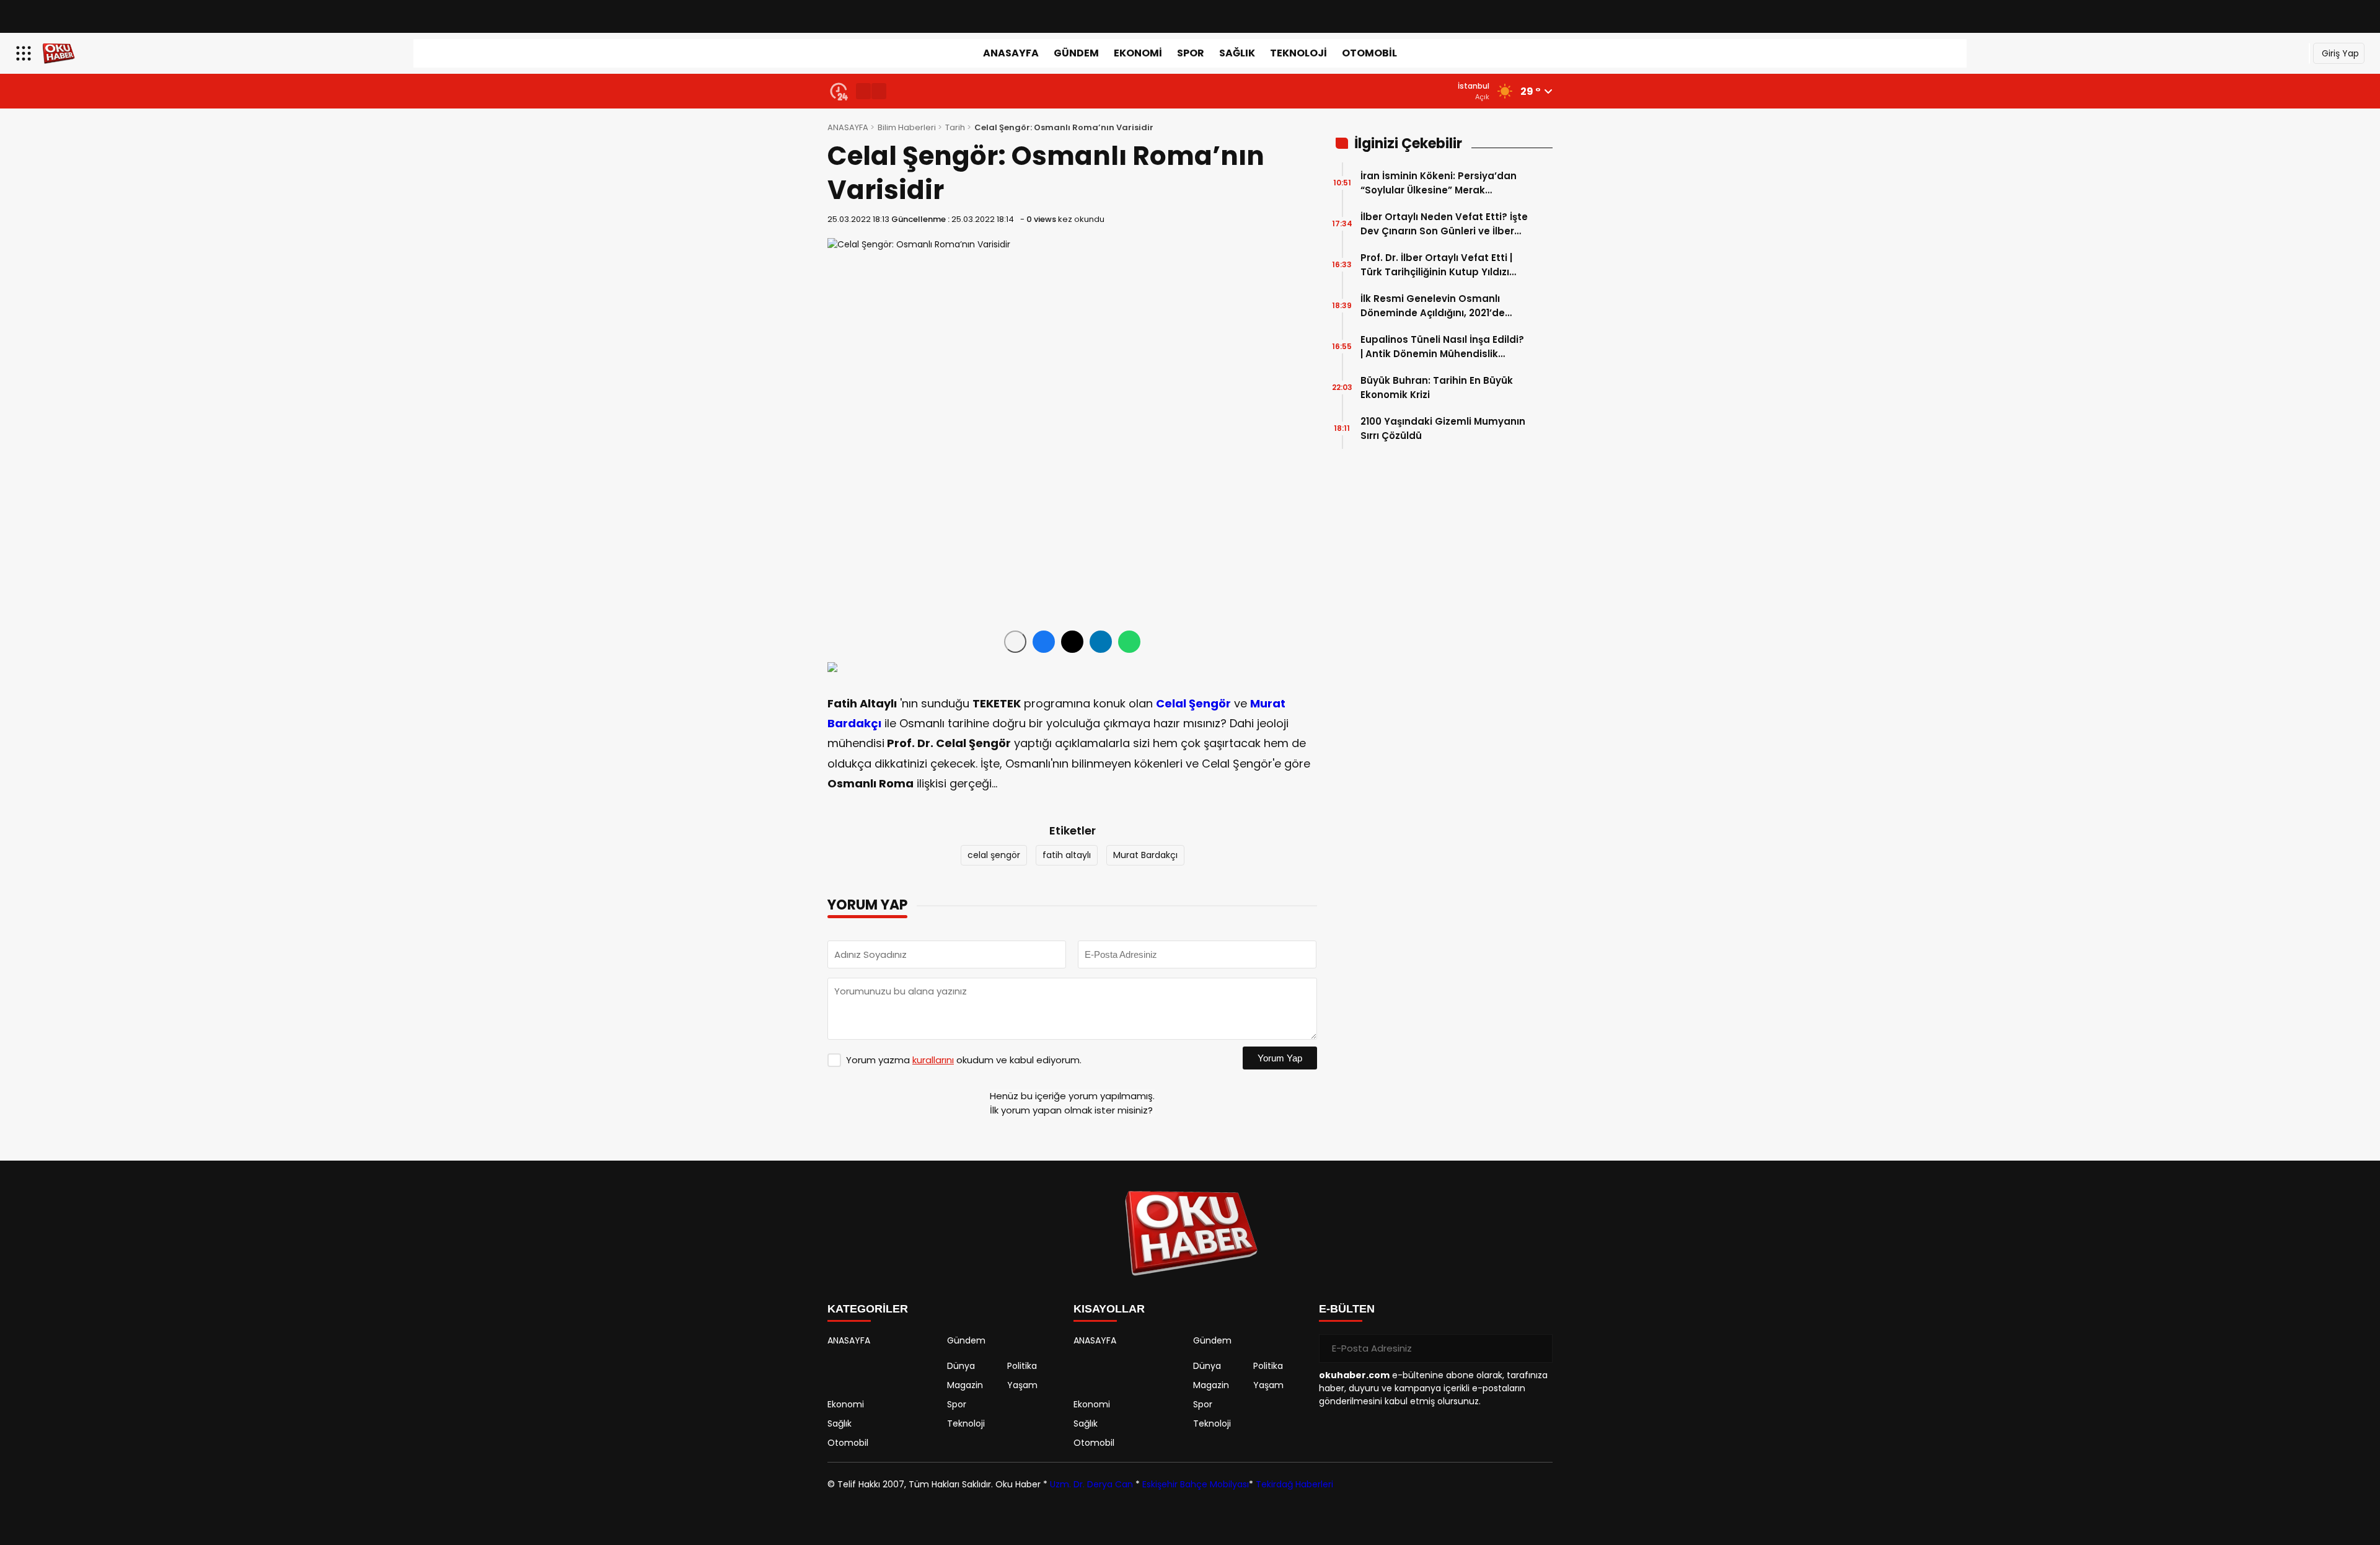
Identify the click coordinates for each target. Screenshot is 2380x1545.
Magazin (965, 1385)
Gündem (1076, 53)
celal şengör (994, 855)
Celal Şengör (1193, 703)
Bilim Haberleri (907, 127)
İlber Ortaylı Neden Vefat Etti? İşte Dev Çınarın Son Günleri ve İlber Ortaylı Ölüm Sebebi (1444, 224)
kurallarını (933, 1060)
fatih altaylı (1067, 855)
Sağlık (1237, 53)
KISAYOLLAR (1109, 1309)
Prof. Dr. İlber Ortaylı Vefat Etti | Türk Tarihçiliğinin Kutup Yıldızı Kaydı (1436, 265)
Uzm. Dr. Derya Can (1091, 1484)
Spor (1191, 53)
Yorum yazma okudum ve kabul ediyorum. (964, 1060)
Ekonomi (1138, 53)
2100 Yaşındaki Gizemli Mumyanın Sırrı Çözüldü (1443, 428)
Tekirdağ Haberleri (1294, 1484)
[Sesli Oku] (1015, 642)
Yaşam (1022, 1385)
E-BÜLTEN (1347, 1309)
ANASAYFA (1011, 53)
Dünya (961, 1366)
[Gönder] (1538, 1348)
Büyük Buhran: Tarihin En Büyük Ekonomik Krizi (1437, 387)
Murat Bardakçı (1145, 855)
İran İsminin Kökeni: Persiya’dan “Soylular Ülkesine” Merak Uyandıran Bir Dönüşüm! (1439, 183)
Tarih (955, 127)
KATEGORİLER (868, 1309)
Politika (1022, 1366)
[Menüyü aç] (25, 53)
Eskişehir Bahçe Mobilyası (1196, 1484)
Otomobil (1369, 53)
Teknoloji (1298, 53)
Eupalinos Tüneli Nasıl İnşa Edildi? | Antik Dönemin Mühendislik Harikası (1442, 347)
